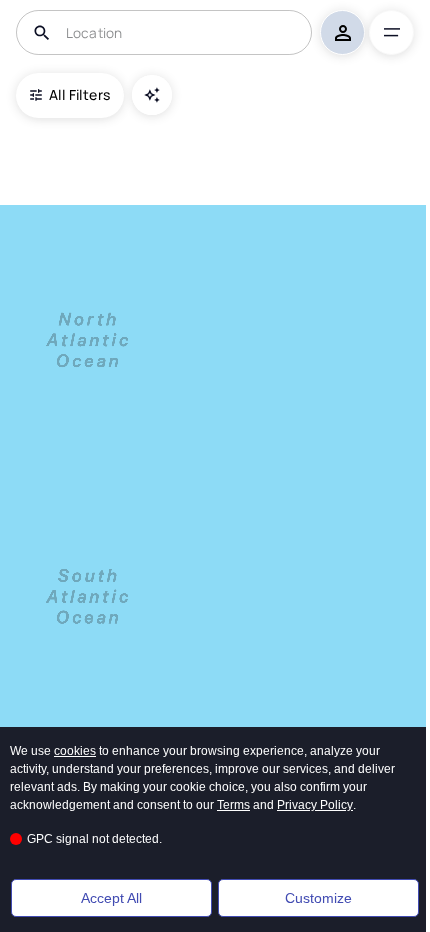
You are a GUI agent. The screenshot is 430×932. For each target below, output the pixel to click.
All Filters (79, 94)
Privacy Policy (315, 805)
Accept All (111, 898)
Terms (233, 805)
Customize (318, 898)
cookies (75, 751)
